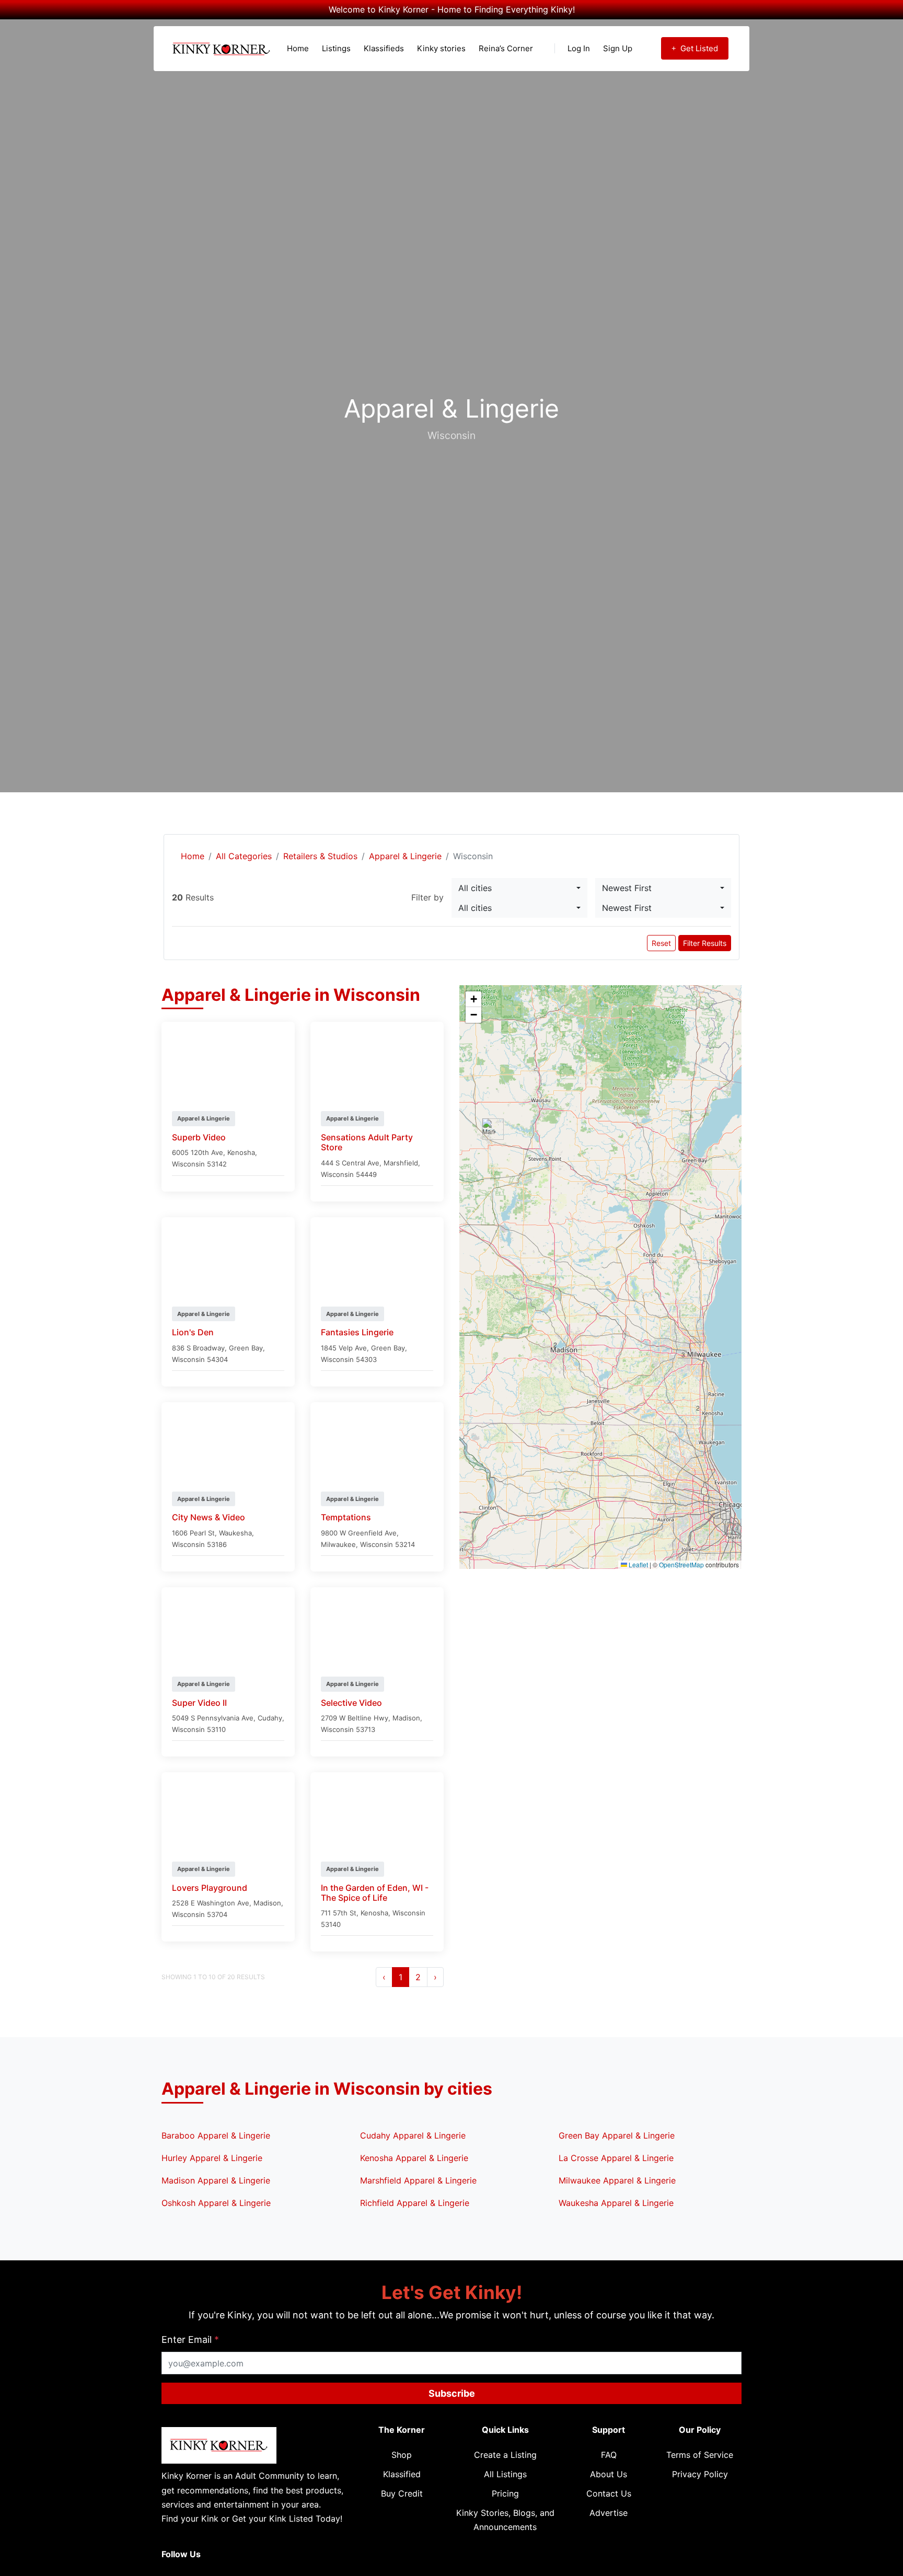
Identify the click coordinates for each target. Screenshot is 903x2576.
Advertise (609, 2513)
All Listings (505, 2474)
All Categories (244, 856)
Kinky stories (441, 48)
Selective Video (351, 1703)
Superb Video (199, 1137)
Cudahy (270, 1718)
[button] (564, 1350)
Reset (661, 943)
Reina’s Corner (506, 48)
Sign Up (618, 48)
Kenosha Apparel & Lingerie (414, 2158)
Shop (402, 2455)
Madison (406, 1718)
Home (298, 48)
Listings (336, 48)
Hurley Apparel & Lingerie (212, 2158)
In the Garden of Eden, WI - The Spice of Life (375, 1893)
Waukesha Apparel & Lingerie (616, 2203)
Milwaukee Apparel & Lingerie (617, 2180)
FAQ (609, 2455)
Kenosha (241, 1152)
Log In (579, 48)
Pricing (505, 2493)
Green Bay (246, 1348)
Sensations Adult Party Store (367, 1142)
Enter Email (190, 2340)
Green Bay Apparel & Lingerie (617, 2135)
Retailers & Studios (320, 856)
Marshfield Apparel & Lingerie (418, 2180)
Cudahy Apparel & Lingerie (413, 2135)
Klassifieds (384, 48)
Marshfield (401, 1163)
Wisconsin (188, 1164)
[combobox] (519, 888)
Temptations (346, 1517)
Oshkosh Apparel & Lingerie (216, 2203)
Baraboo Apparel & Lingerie (216, 2135)
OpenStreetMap (681, 1564)
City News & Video (209, 1517)
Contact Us (609, 2493)
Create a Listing (505, 2455)
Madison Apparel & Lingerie (216, 2180)
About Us (609, 2474)
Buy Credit (402, 2493)
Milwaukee (338, 1544)
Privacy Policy (700, 2474)
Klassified (402, 2474)
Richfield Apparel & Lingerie (415, 2203)
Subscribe (452, 2393)
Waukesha (235, 1533)
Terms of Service (700, 2455)
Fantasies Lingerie (357, 1332)
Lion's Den (193, 1332)
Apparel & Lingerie (405, 856)
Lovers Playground (210, 1888)
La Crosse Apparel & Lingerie (616, 2158)
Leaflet (638, 1564)
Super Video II (199, 1703)
